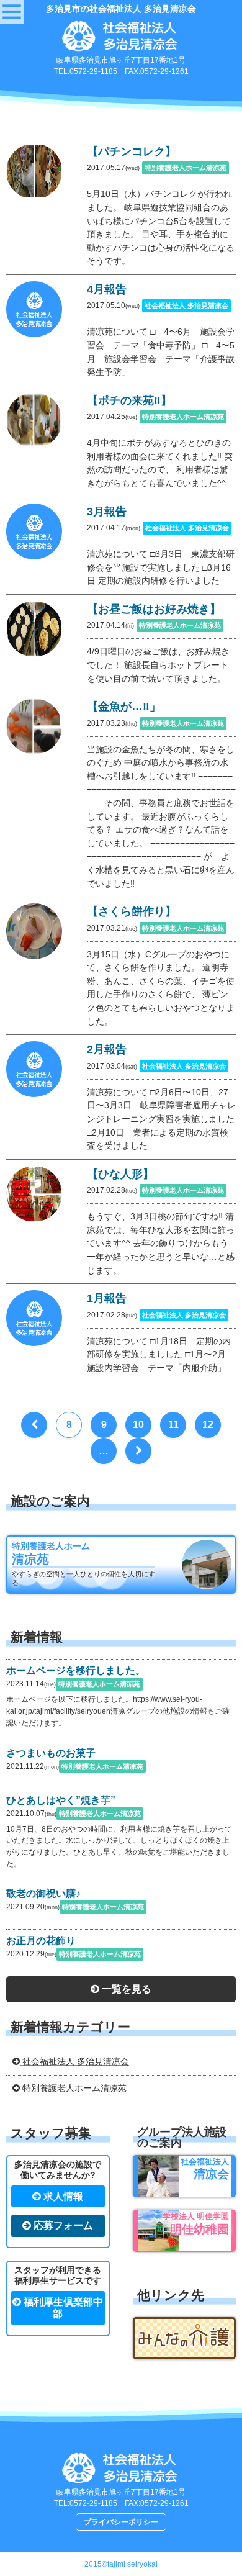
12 (208, 1425)
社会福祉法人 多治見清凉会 (74, 2061)
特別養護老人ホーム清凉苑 (73, 2088)
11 (173, 1425)
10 (138, 1425)
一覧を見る (125, 1989)
